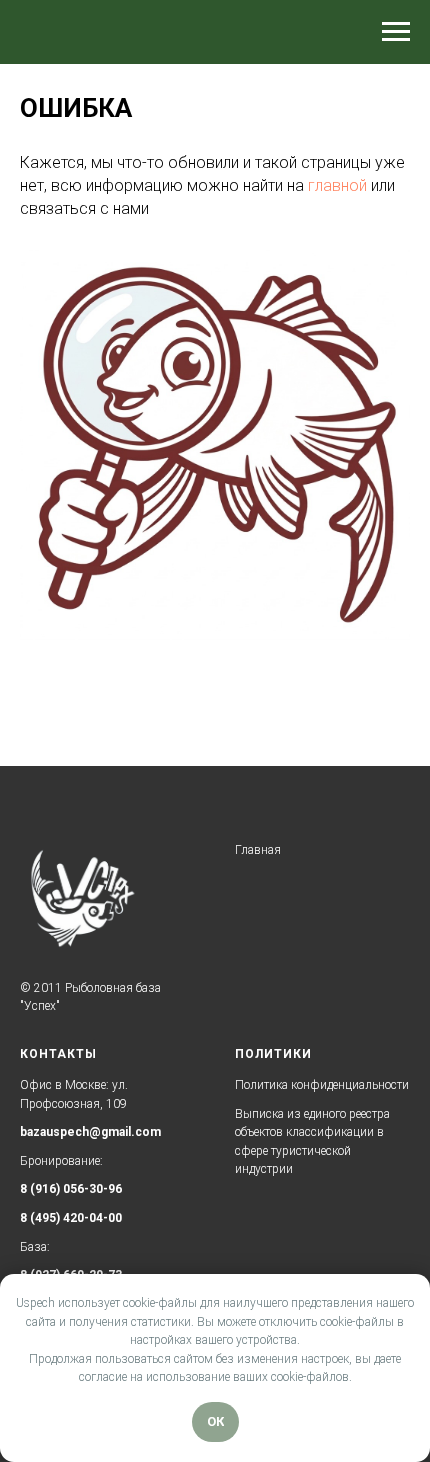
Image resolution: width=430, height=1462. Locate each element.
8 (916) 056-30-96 (71, 1189)
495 (45, 1218)
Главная (258, 850)
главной (337, 185)
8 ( (27, 1218)
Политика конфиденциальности (322, 1085)
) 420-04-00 (89, 1218)
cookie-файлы (160, 1303)
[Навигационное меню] (396, 32)
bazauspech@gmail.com (90, 1132)
